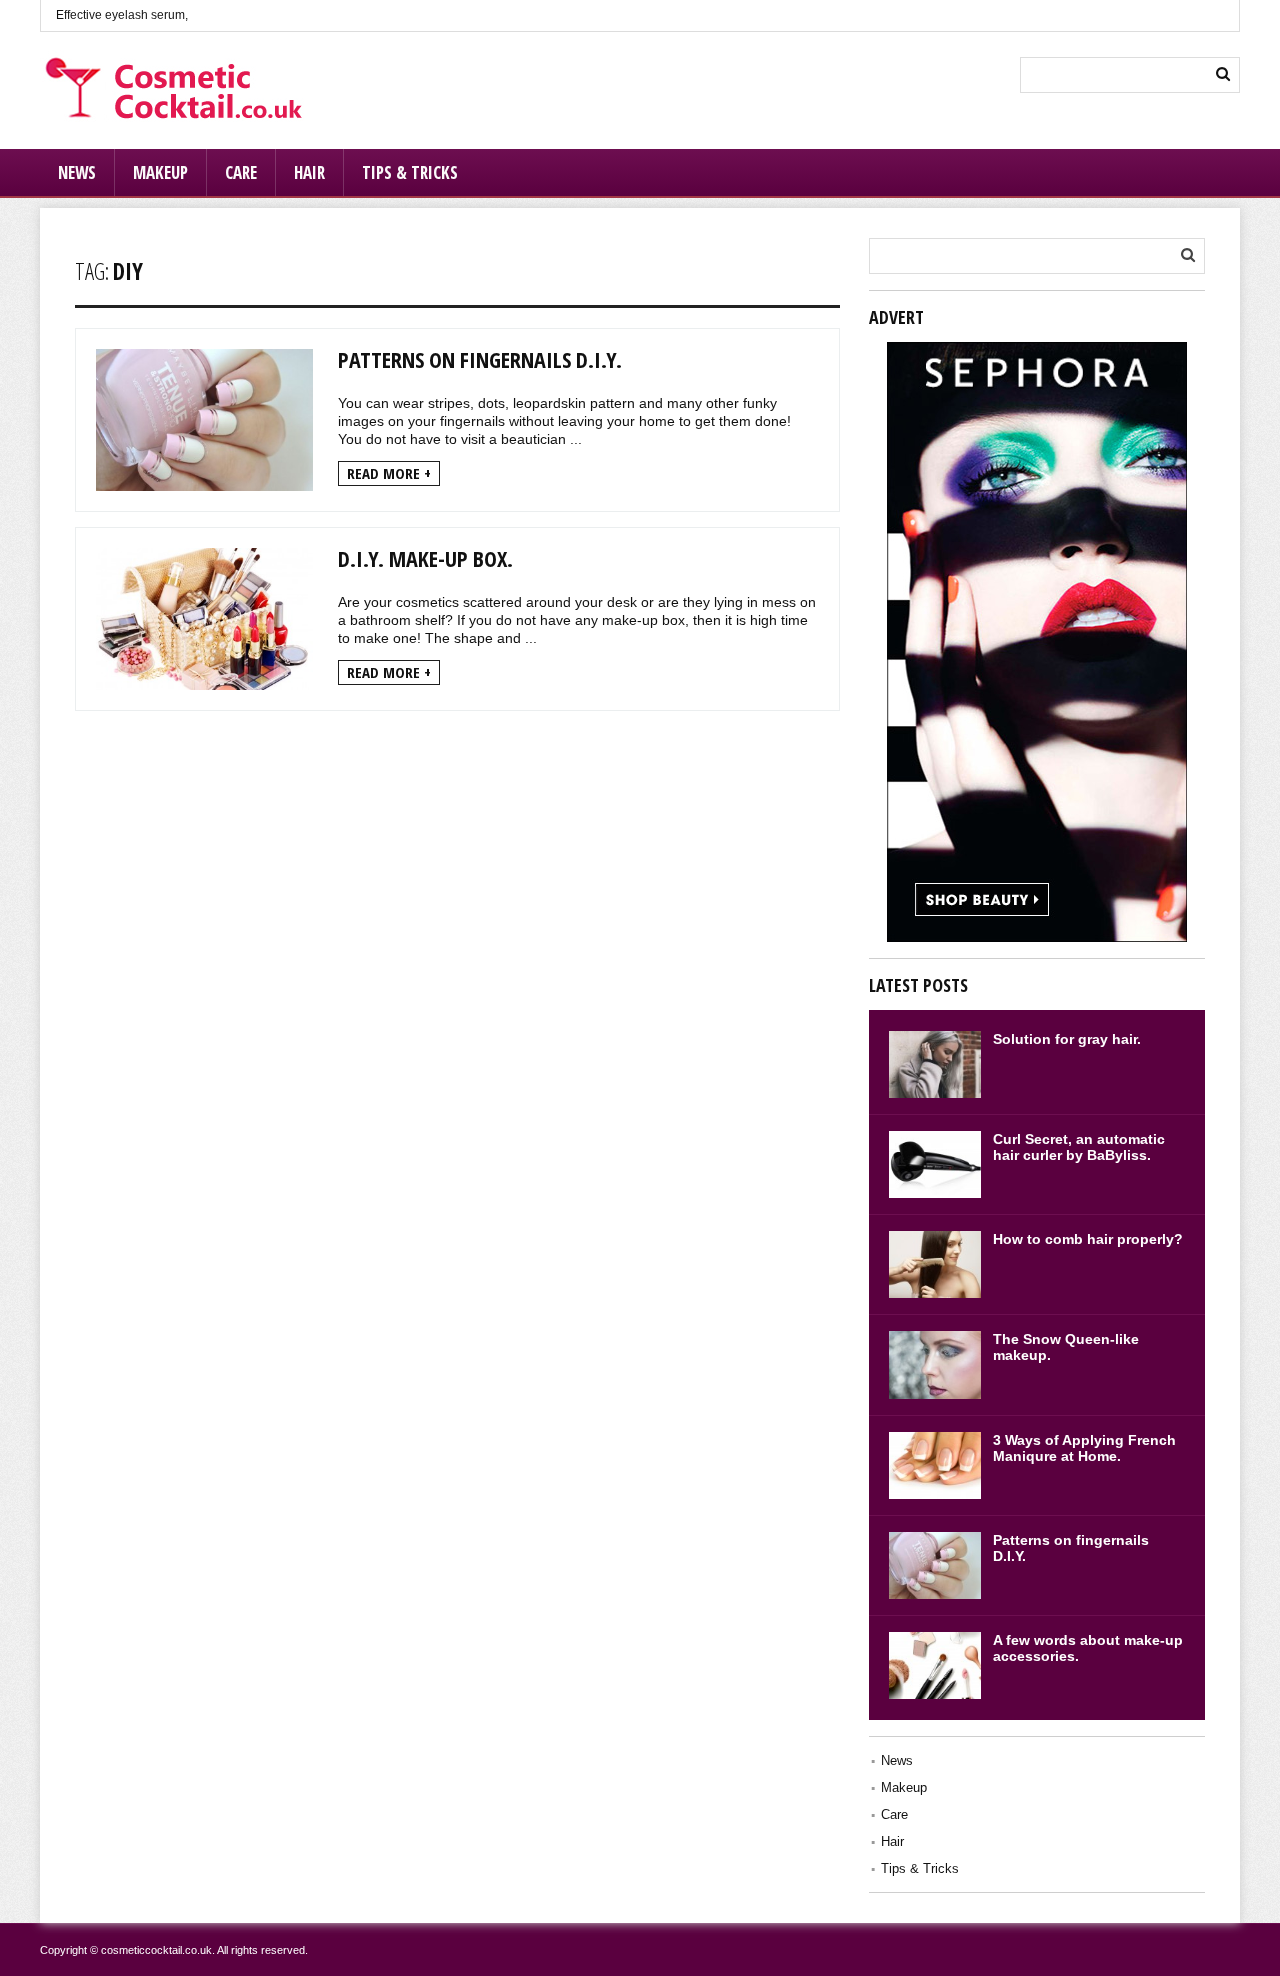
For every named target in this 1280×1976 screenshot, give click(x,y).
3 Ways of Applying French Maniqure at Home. (1084, 1448)
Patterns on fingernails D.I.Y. (480, 359)
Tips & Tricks (410, 172)
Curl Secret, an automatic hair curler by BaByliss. (1079, 1147)
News (77, 172)
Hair (309, 172)
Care (241, 172)
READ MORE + (389, 473)
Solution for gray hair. (1067, 1039)
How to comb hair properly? (1088, 1239)
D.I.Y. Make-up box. (425, 558)
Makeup (160, 172)
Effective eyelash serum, (122, 15)
